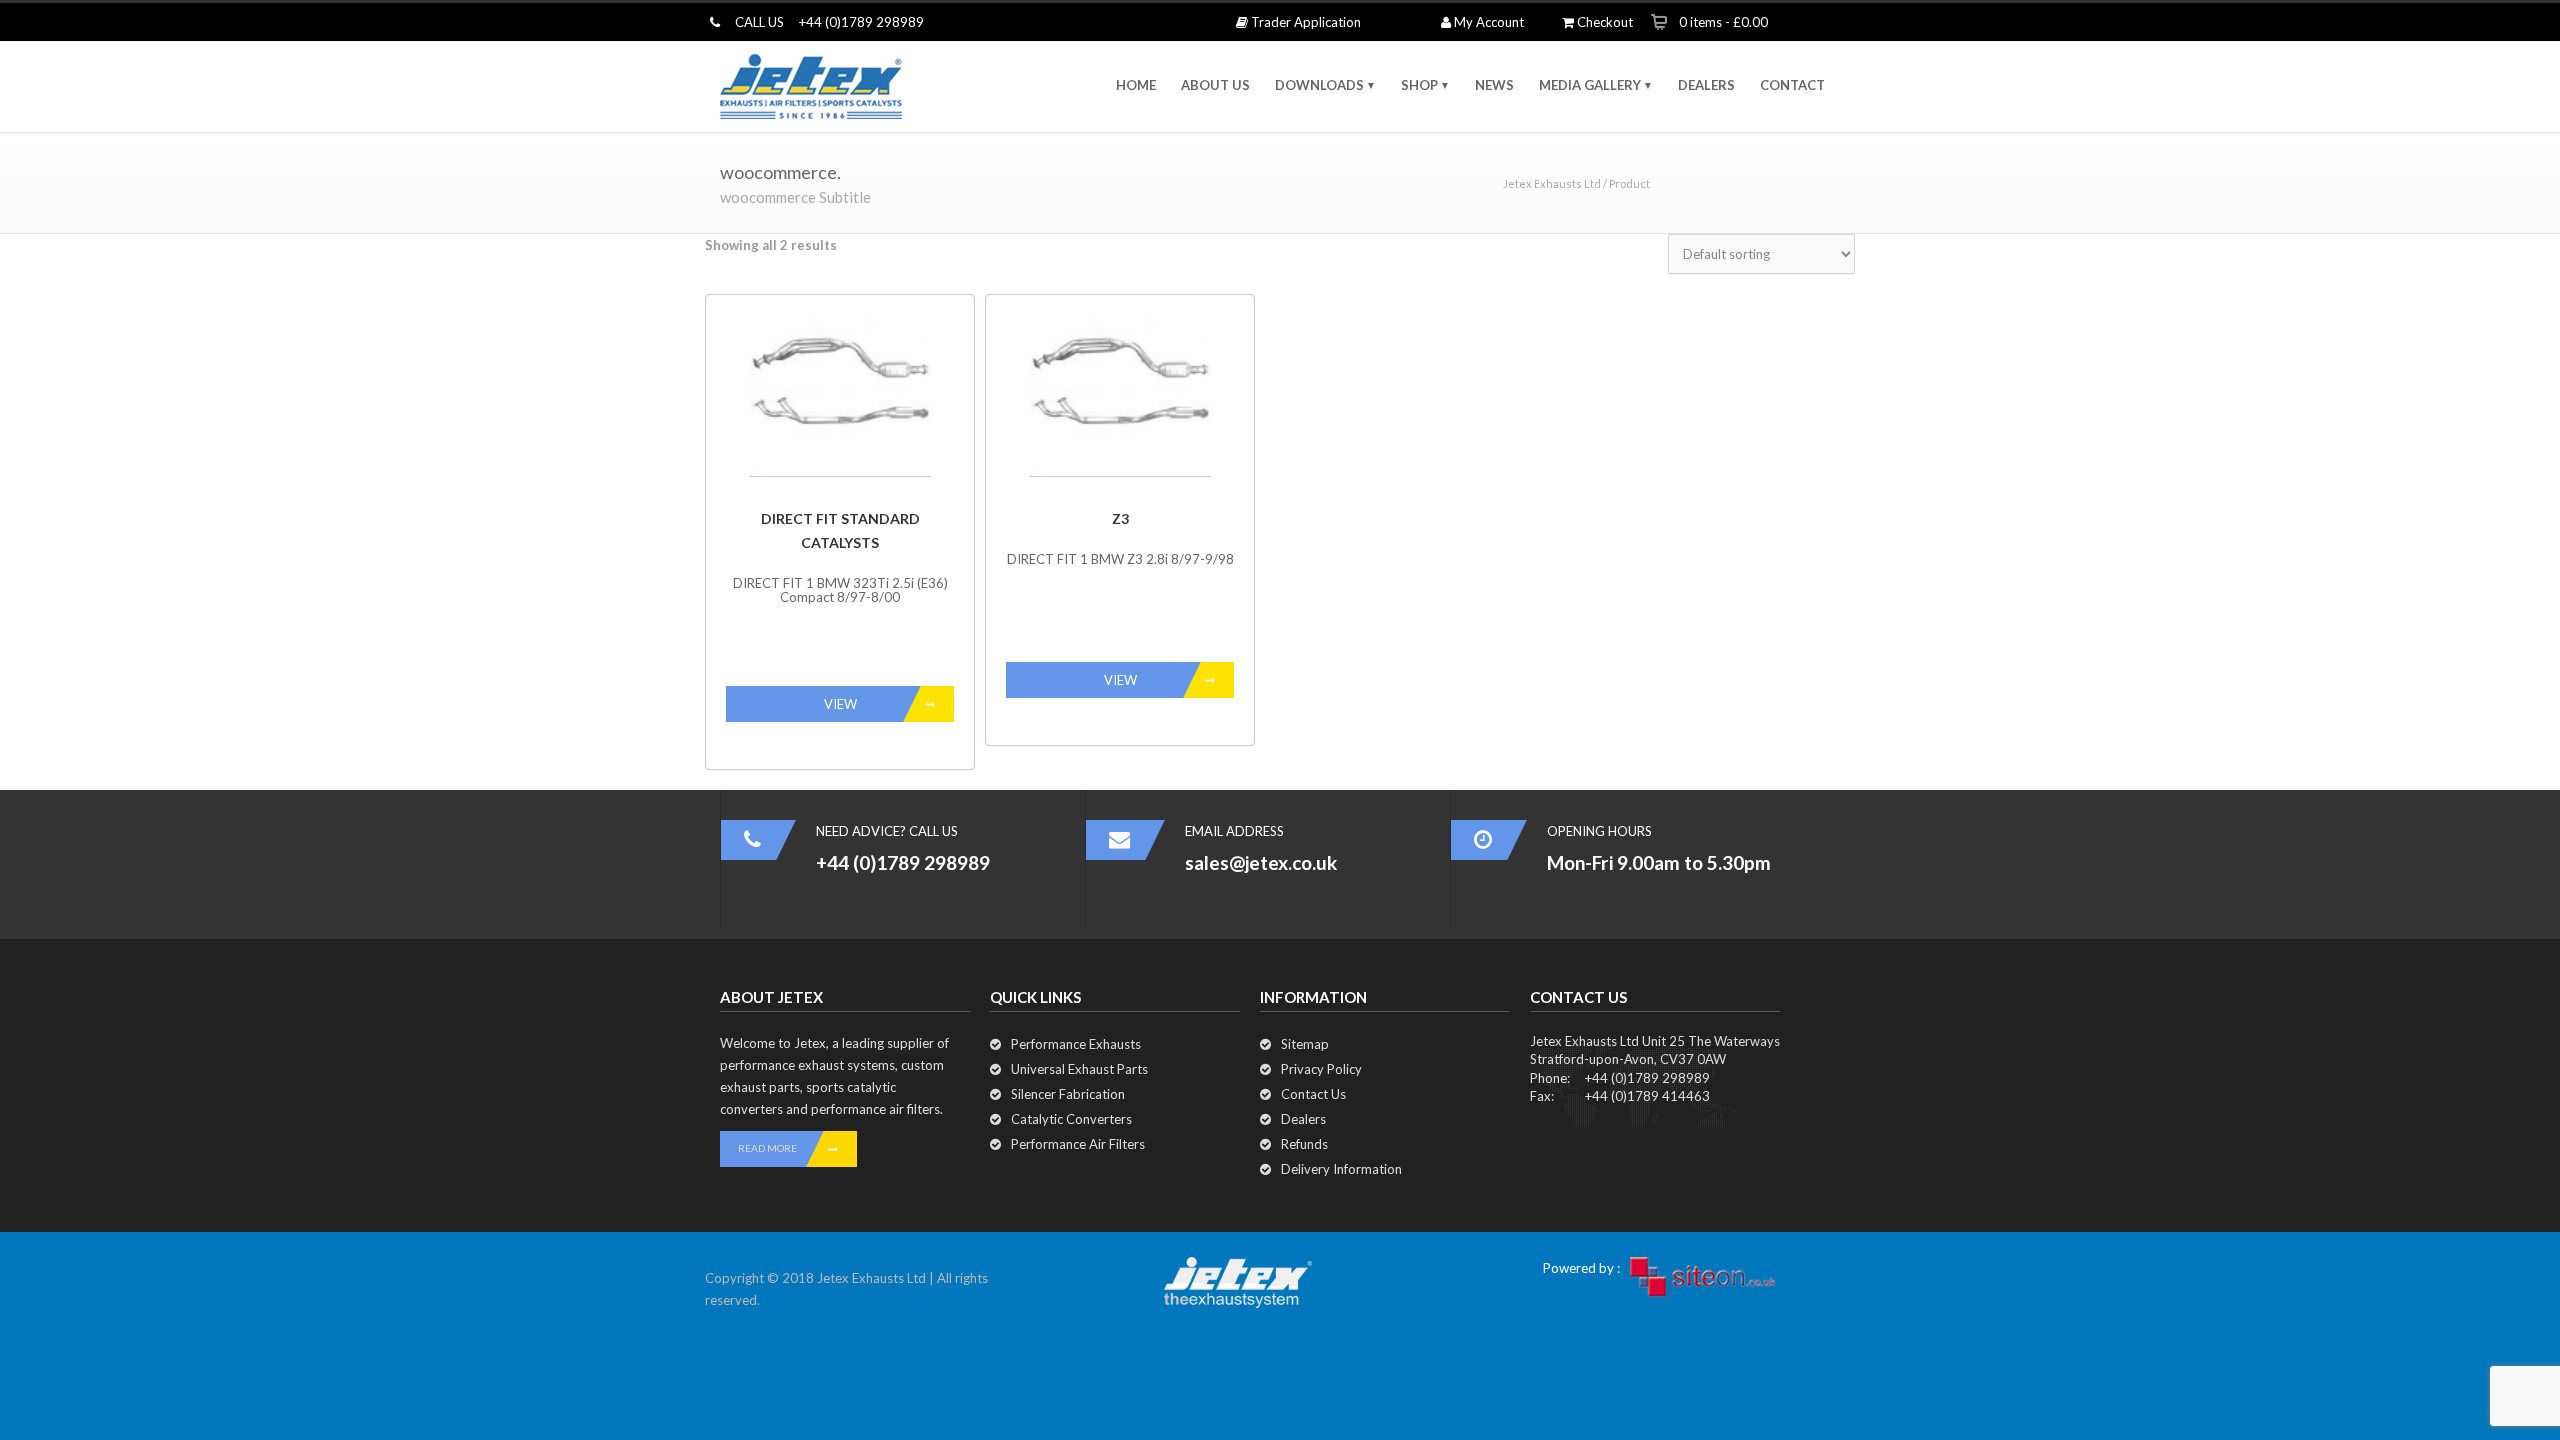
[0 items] (1659, 21)
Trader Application (1304, 22)
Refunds (1304, 1144)
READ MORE (767, 1148)
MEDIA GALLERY (1590, 85)
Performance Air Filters (1078, 1144)
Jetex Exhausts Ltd (1552, 183)
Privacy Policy (1321, 1069)
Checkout (1603, 22)
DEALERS (1706, 85)
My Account (1487, 22)
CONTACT (1792, 85)
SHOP (1419, 85)
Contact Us (1313, 1094)
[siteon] (1702, 1277)
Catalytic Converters (1071, 1119)
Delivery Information (1341, 1169)
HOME (1136, 85)
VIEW (840, 704)
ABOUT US (1215, 85)
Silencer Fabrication (1068, 1094)
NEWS (1494, 85)
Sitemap (1305, 1044)
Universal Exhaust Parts (1079, 1069)
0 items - (1723, 22)
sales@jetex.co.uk (1261, 862)
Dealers (1303, 1119)
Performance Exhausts (1076, 1044)
